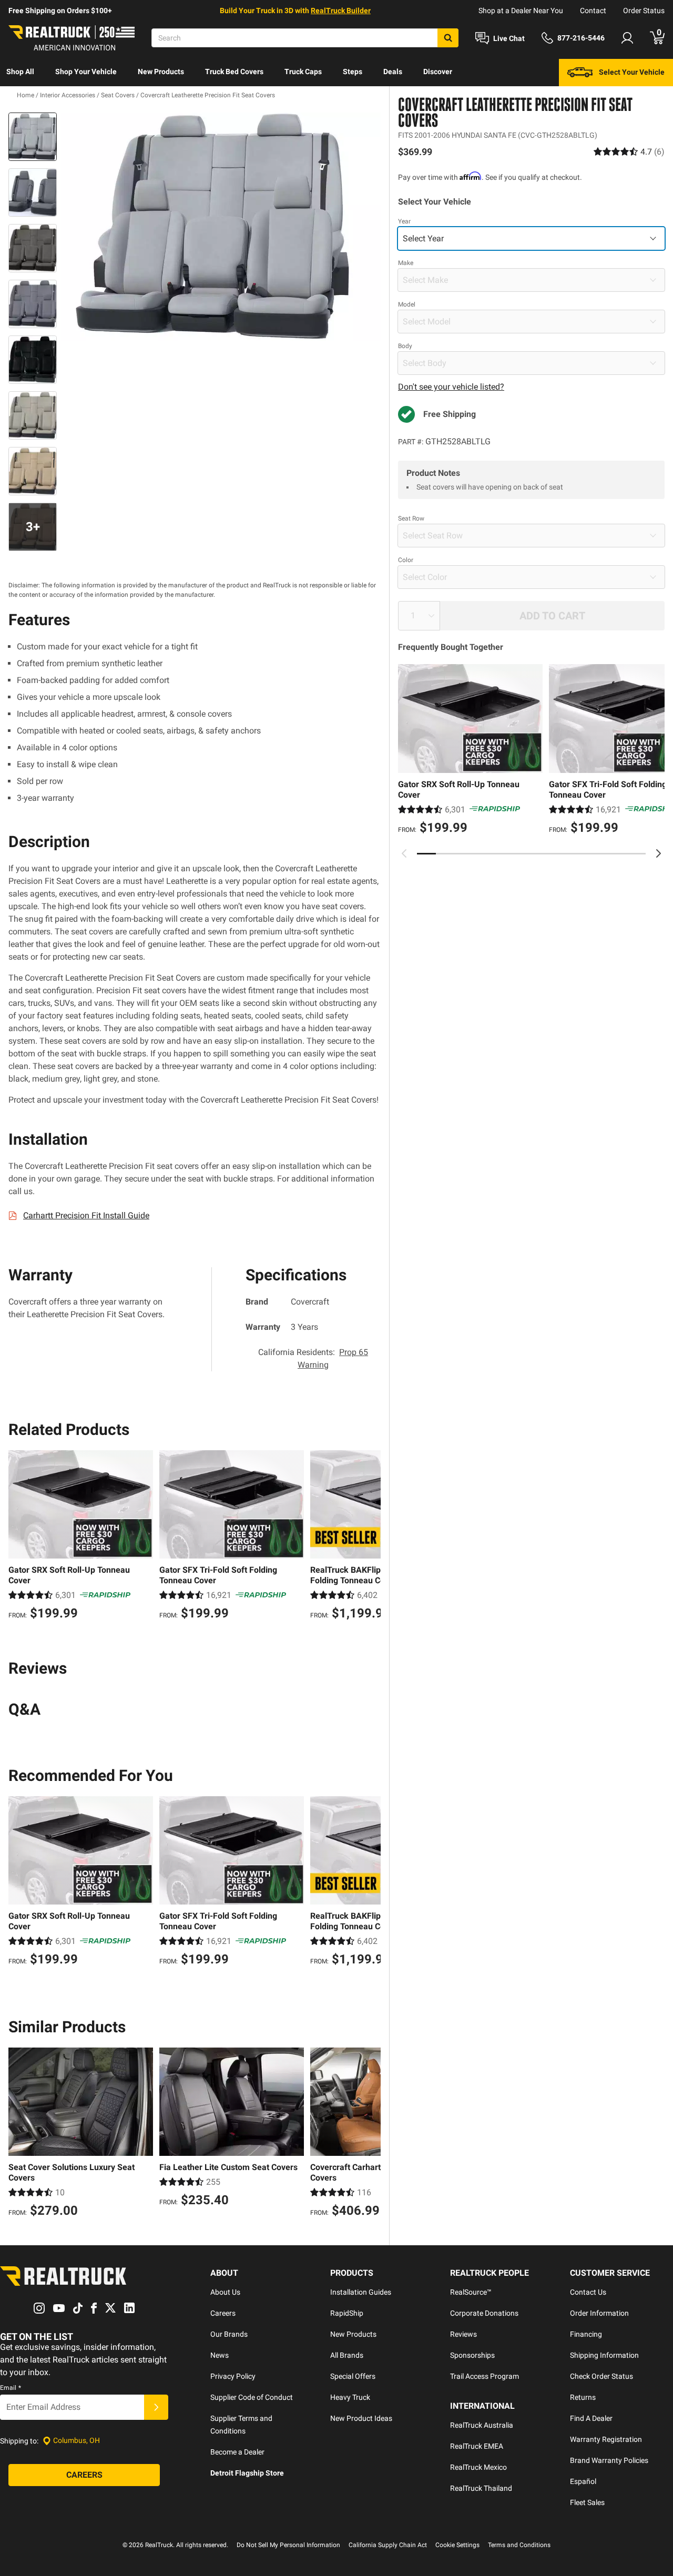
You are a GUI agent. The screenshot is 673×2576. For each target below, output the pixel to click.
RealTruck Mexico (478, 2467)
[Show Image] (33, 137)
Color (406, 560)
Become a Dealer (237, 2452)
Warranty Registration (606, 2439)
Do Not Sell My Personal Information (288, 2545)
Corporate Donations (484, 2313)
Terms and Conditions (519, 2545)
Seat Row (411, 518)
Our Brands (229, 2334)
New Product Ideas (361, 2418)
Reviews (463, 2334)
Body (405, 346)
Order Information (599, 2313)
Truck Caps (303, 72)
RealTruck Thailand (481, 2488)
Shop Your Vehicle (86, 72)
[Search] (448, 38)
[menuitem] (20, 73)
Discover (438, 72)
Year (404, 221)
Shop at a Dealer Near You (521, 11)
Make (406, 263)
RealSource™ (471, 2292)
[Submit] (156, 2407)
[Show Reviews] (629, 152)
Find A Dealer (591, 2418)
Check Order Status (601, 2376)
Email (11, 2388)
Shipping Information (604, 2355)
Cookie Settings (457, 2545)
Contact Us (588, 2292)
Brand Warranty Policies (609, 2460)
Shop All (20, 72)
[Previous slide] (404, 853)
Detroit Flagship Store (247, 2473)
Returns (583, 2397)
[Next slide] (658, 853)
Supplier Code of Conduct (252, 2397)
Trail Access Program (485, 2376)
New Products (161, 72)
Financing (586, 2334)
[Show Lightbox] (221, 227)
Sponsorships (472, 2355)
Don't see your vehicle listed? (451, 387)
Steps (353, 72)
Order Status (644, 11)
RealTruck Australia (482, 2425)
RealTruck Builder (341, 11)
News (220, 2355)
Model (407, 304)
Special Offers (353, 2376)
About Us (225, 2292)
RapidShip (347, 2313)
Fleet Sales (587, 2502)
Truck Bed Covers (234, 72)
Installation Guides (361, 2292)
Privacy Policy (233, 2376)
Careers (223, 2313)
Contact (593, 11)
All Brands (347, 2355)
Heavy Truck (350, 2397)
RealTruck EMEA (477, 2446)
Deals (393, 72)
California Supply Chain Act (388, 2545)
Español (583, 2481)
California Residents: (313, 1358)
